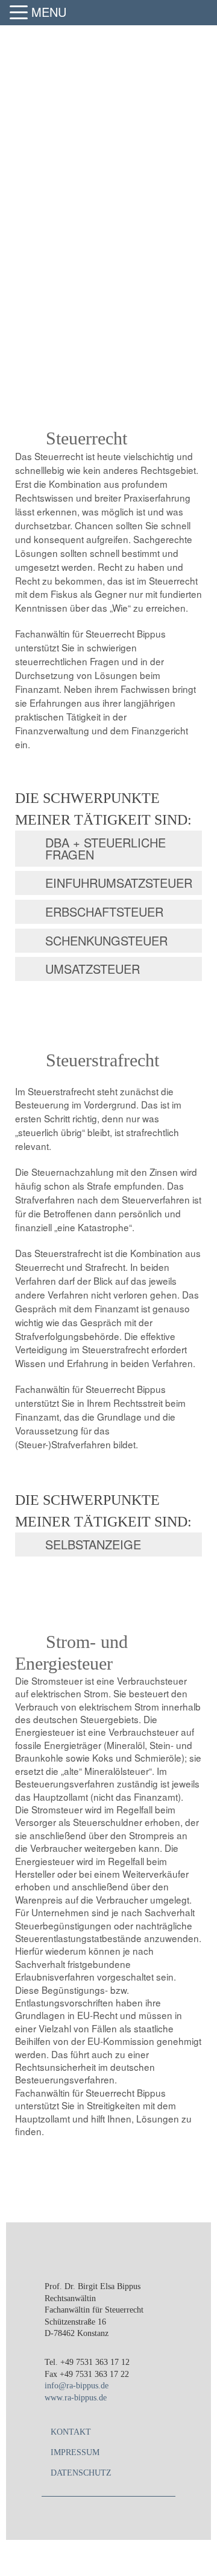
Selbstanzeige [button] (93, 1544)
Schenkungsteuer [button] (106, 940)
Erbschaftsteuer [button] (104, 911)
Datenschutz (81, 2473)
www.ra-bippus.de (76, 2398)
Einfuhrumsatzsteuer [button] (119, 883)
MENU (49, 12)
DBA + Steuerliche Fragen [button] (105, 848)
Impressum (75, 2452)
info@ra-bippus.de (77, 2386)
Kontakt (71, 2432)
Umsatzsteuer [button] (93, 969)
